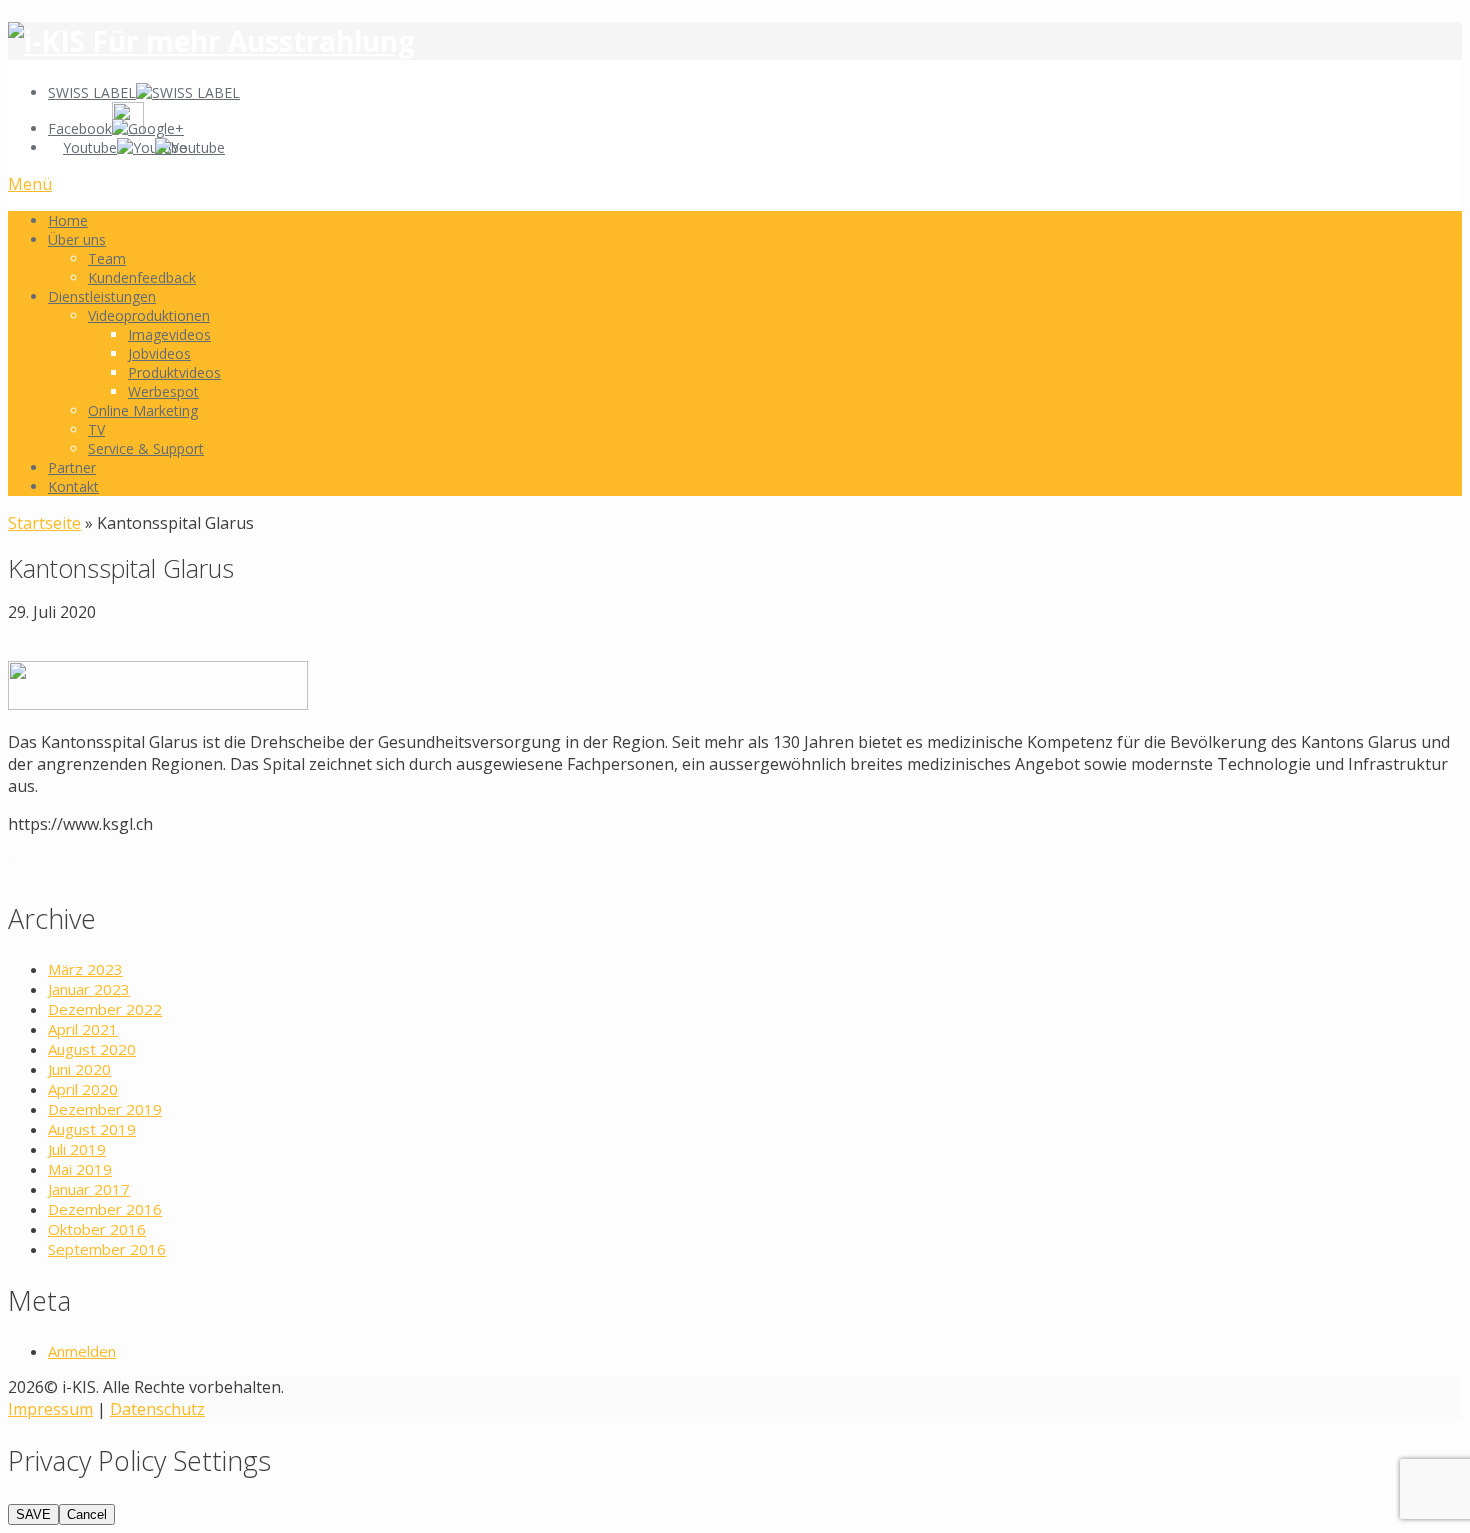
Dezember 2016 (105, 1209)
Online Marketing (143, 410)
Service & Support (146, 448)
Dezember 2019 (105, 1109)
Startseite (44, 523)
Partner (72, 467)
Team (107, 258)
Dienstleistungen (102, 296)
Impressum (50, 1409)
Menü (30, 184)
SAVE (33, 1514)
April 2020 (83, 1089)
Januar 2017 (89, 1189)
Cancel (87, 1514)
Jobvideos (159, 353)
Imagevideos (169, 334)
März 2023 (85, 969)
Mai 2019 (80, 1169)
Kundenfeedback (142, 277)
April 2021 (83, 1029)
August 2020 (92, 1049)
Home (68, 220)
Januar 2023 (89, 989)
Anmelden (82, 1351)
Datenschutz (157, 1409)
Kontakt (73, 486)
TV (96, 429)
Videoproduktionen (149, 315)
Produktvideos (174, 372)
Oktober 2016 (97, 1229)
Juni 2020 (79, 1069)
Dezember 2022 (105, 1009)
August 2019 (92, 1129)
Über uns (77, 239)
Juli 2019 (77, 1149)
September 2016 (107, 1249)
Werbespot (163, 391)
